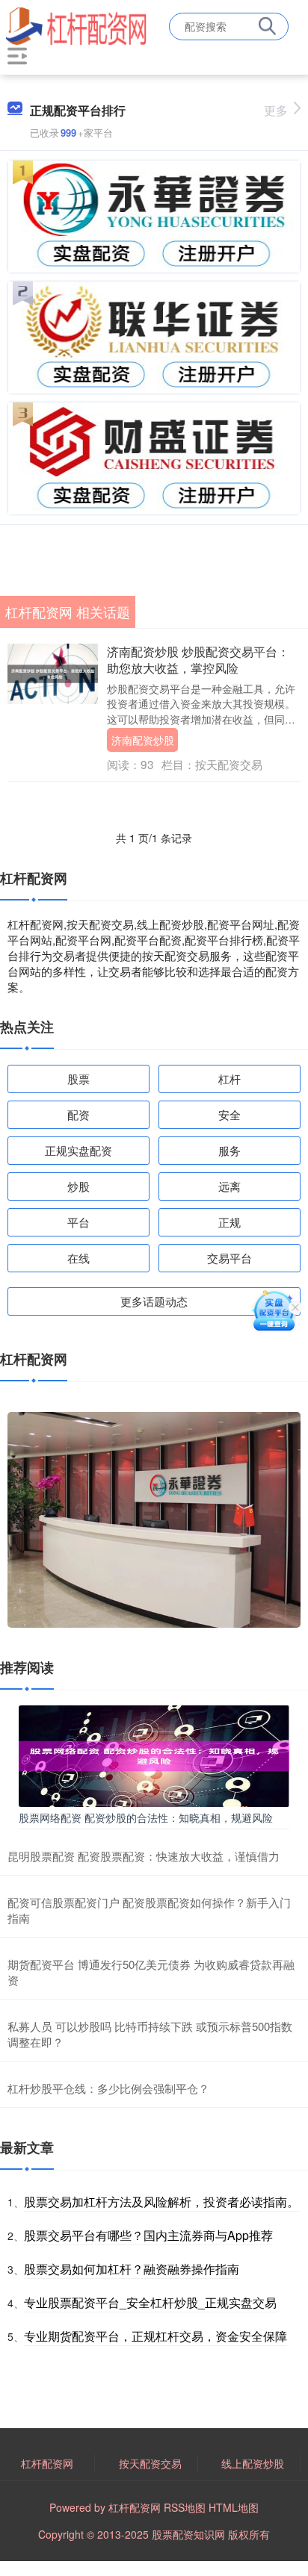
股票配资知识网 (188, 2534)
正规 (230, 1222)
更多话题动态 (154, 1301)
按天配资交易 (150, 2463)
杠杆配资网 (47, 2463)
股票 (78, 1079)
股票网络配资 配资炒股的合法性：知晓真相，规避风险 (146, 1817)
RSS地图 (185, 2507)
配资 (78, 1114)
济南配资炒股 (143, 740)
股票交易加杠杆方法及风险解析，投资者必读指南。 (161, 2202)
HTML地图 (234, 2507)
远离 (230, 1186)
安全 (230, 1114)
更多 (276, 110)
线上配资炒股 (253, 2463)
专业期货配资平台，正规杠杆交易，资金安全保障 (155, 2336)
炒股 (78, 1186)
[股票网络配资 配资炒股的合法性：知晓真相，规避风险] (154, 1755)
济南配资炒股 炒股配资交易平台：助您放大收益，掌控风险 (198, 660)
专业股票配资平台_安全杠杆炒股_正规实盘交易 (150, 2302)
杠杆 (230, 1079)
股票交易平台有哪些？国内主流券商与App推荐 (148, 2235)
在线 (78, 1258)
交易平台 (230, 1258)
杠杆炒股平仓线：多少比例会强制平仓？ (108, 2088)
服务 (230, 1150)
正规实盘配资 (78, 1150)
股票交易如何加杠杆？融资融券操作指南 (132, 2269)
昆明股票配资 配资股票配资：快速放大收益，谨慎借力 (144, 1856)
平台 (78, 1222)
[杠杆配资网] (76, 25)
